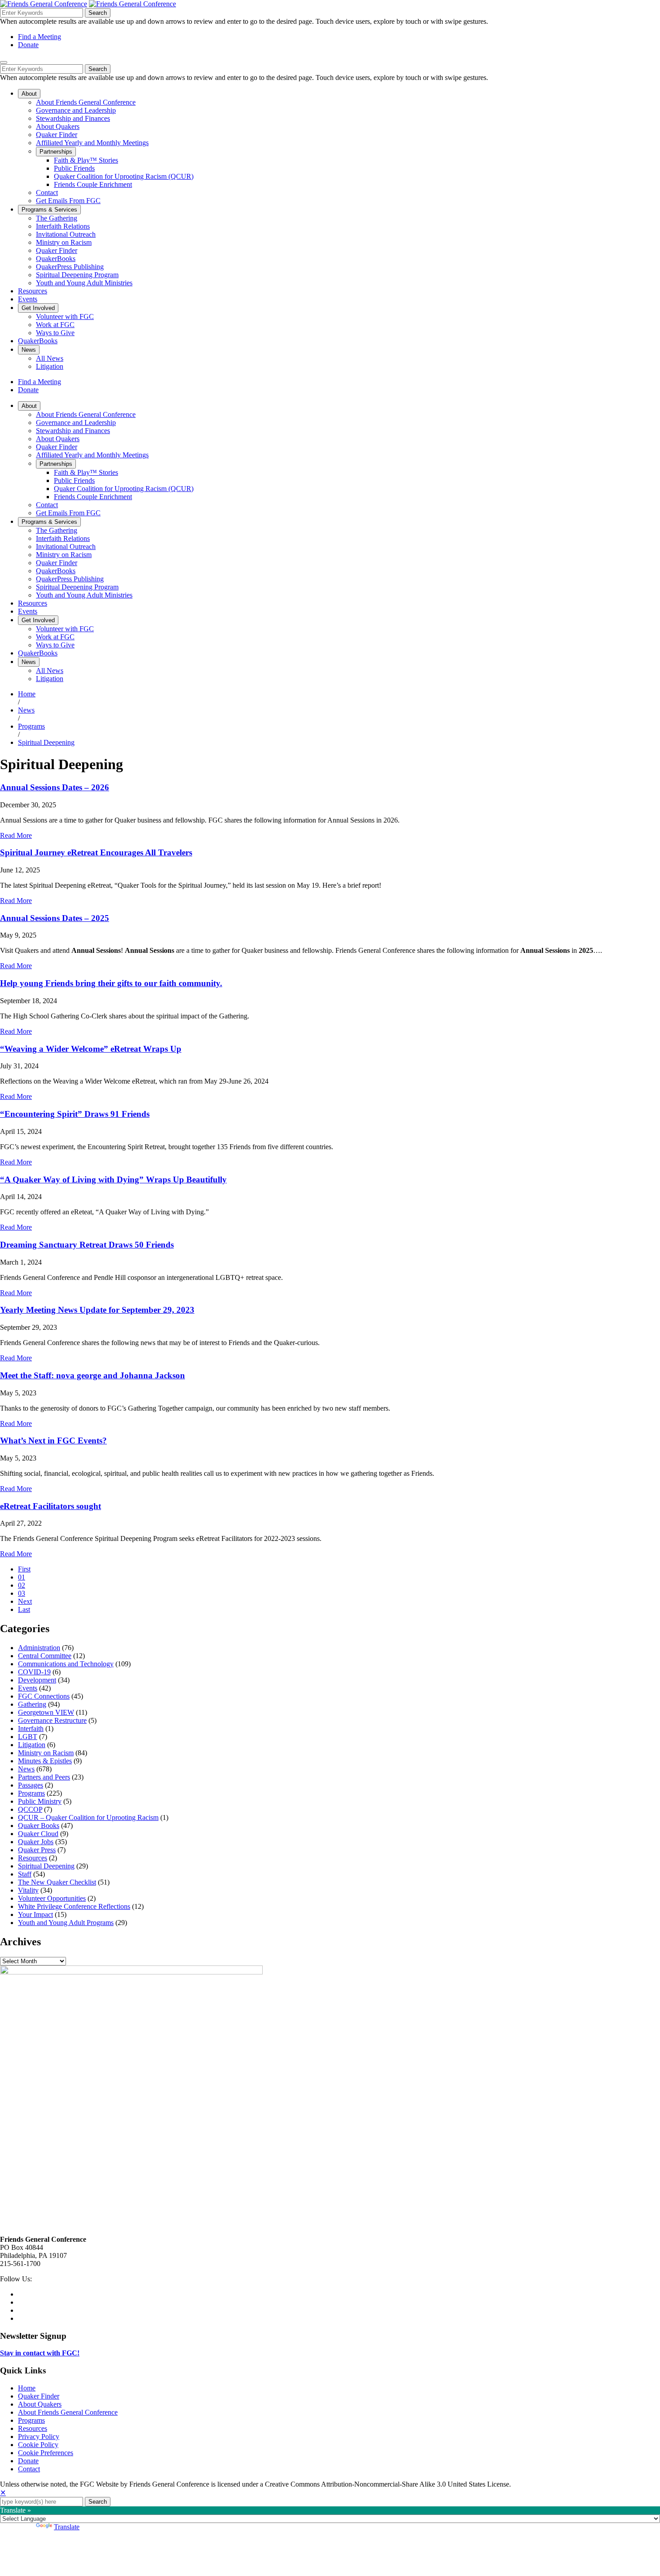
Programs (31, 726)
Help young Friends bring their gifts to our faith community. (111, 983)
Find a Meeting (40, 37)
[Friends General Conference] (132, 4)
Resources (33, 1858)
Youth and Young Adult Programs (66, 1923)
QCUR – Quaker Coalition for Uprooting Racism (88, 1817)
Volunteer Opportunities (52, 1898)
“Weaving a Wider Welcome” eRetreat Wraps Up (91, 1049)
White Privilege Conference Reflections (74, 1906)
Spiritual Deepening (46, 742)
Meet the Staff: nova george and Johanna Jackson (92, 1375)
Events (28, 1688)
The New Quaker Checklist (57, 1882)
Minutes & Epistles (45, 1761)
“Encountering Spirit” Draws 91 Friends (75, 1114)
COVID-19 (34, 1672)
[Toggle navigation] (4, 62)
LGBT (28, 1737)
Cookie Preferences (46, 2453)
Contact (29, 2469)
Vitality (28, 1890)
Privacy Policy (39, 2437)
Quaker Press (37, 1850)
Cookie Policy (38, 2445)
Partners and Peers (44, 1777)
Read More (16, 835)
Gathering (32, 1704)
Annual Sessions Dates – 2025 (55, 918)
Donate (28, 45)
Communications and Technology (66, 1664)
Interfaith (31, 1728)
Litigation (32, 1745)
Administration (39, 1648)
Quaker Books (39, 1826)
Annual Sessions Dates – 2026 (55, 787)
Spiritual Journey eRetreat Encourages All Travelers (96, 852)
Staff (25, 1874)
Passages (31, 1785)
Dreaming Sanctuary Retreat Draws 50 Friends (87, 1245)
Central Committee (45, 1656)
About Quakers (40, 2404)
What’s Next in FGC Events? (53, 1441)
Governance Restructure (52, 1720)
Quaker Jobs (36, 1842)
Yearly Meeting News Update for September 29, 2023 (97, 1310)
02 (22, 1585)
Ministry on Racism (46, 1753)
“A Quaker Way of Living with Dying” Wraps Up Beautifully (113, 1180)
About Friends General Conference (68, 2412)
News (26, 710)
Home (27, 694)
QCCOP (30, 1809)
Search (98, 13)
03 (22, 1593)
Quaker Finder (39, 2396)
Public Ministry (40, 1801)
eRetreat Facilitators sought (51, 1506)
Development (37, 1680)
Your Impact (35, 1914)
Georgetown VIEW (46, 1712)
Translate (67, 2527)
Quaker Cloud (38, 1834)
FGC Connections (44, 1696)
